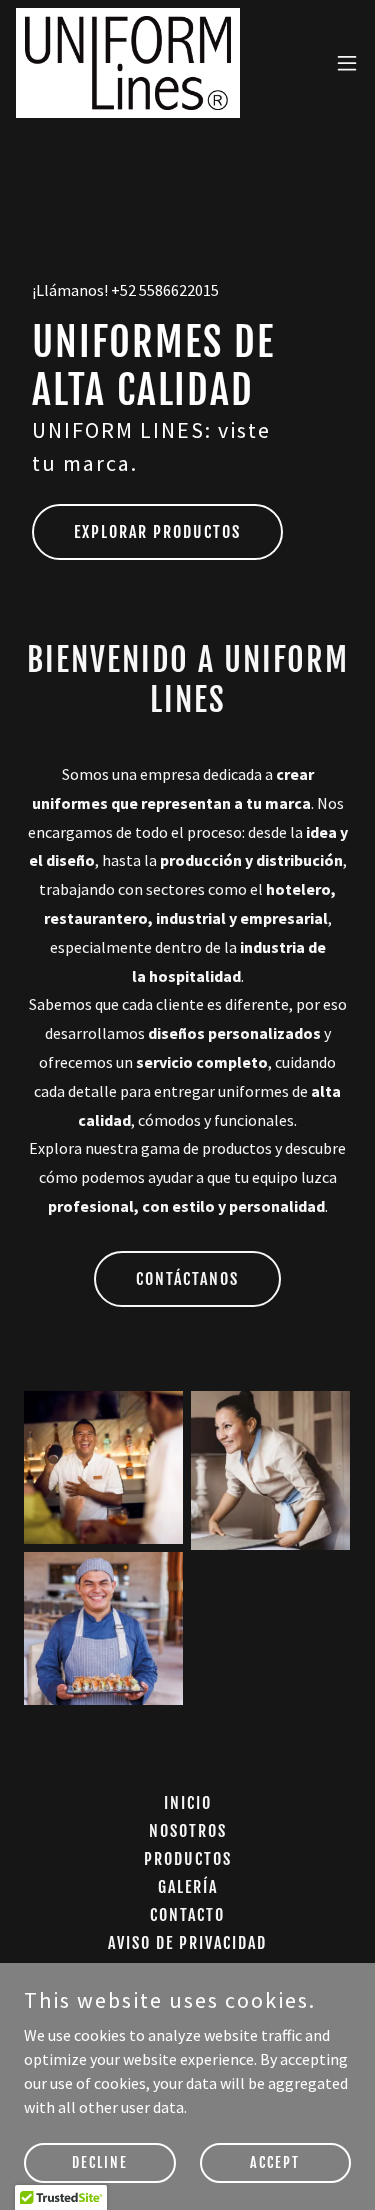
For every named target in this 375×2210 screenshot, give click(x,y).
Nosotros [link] (188, 1831)
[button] (347, 63)
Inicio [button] (188, 1803)
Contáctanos (187, 1279)
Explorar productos (157, 532)
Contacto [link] (187, 1915)
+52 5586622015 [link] (165, 290)
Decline (100, 2162)
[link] (128, 63)
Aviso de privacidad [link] (187, 1943)
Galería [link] (188, 1887)
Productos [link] (188, 1859)
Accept (275, 2162)
